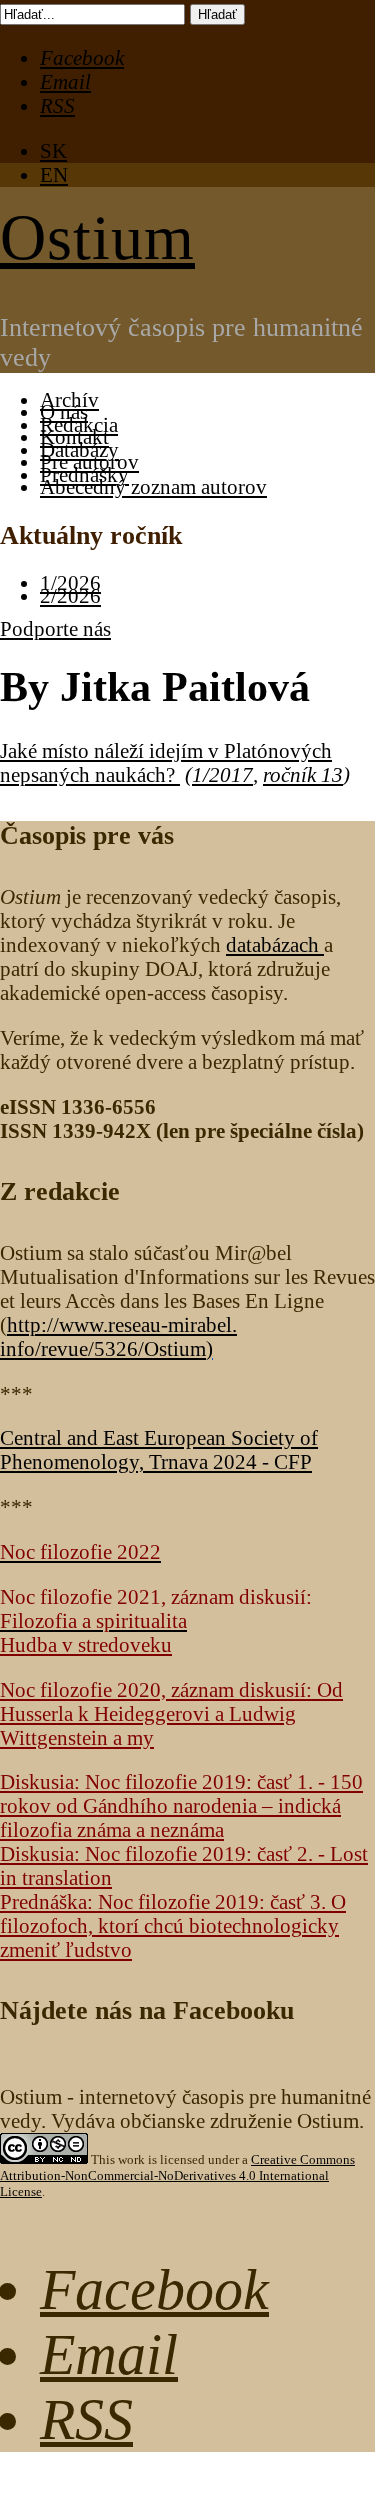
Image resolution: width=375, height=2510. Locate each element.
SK (53, 150)
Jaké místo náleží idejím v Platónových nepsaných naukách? (166, 762)
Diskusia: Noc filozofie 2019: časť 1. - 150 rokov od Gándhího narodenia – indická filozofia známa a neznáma (181, 1805)
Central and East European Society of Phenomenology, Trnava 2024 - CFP (159, 1449)
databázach (275, 944)
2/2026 (70, 595)
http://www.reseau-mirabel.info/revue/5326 (118, 1336)
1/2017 (222, 774)
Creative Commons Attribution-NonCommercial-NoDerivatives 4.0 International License (177, 2175)
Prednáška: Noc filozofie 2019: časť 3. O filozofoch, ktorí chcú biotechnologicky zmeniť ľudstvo (173, 1925)
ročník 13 (303, 774)
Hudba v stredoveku (86, 1644)
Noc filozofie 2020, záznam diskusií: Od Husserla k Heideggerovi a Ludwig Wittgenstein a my (171, 1713)
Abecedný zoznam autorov (153, 486)
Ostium (97, 237)
